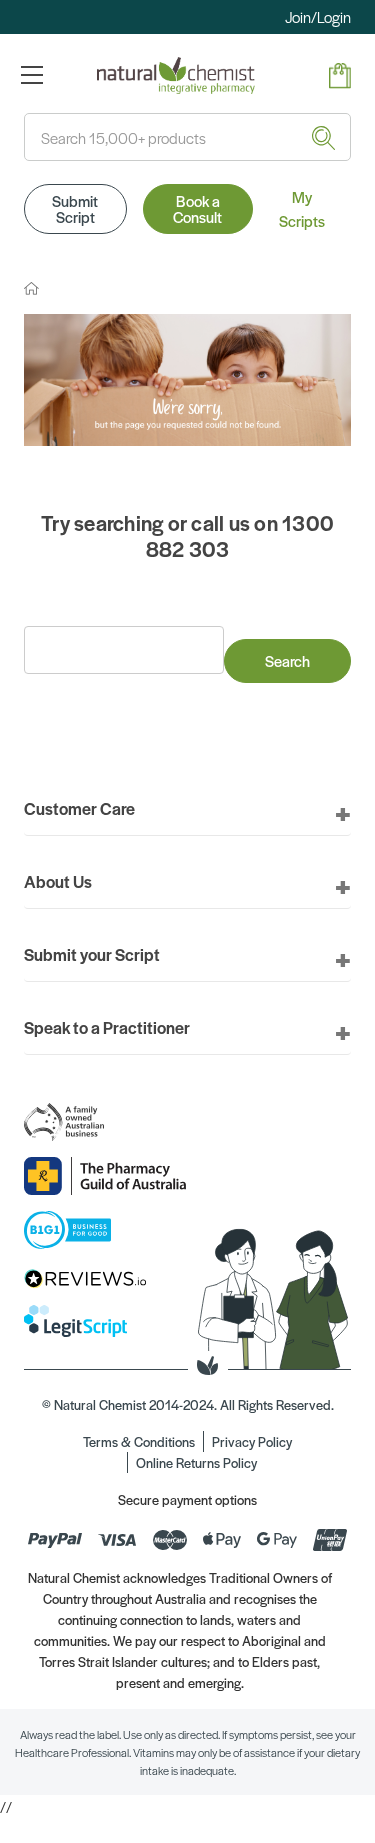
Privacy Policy (252, 1441)
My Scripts (302, 208)
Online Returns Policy (196, 1462)
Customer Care (79, 808)
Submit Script (75, 208)
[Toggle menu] (31, 74)
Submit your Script (92, 954)
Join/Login (318, 16)
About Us (58, 881)
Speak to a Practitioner (107, 1027)
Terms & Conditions (139, 1441)
